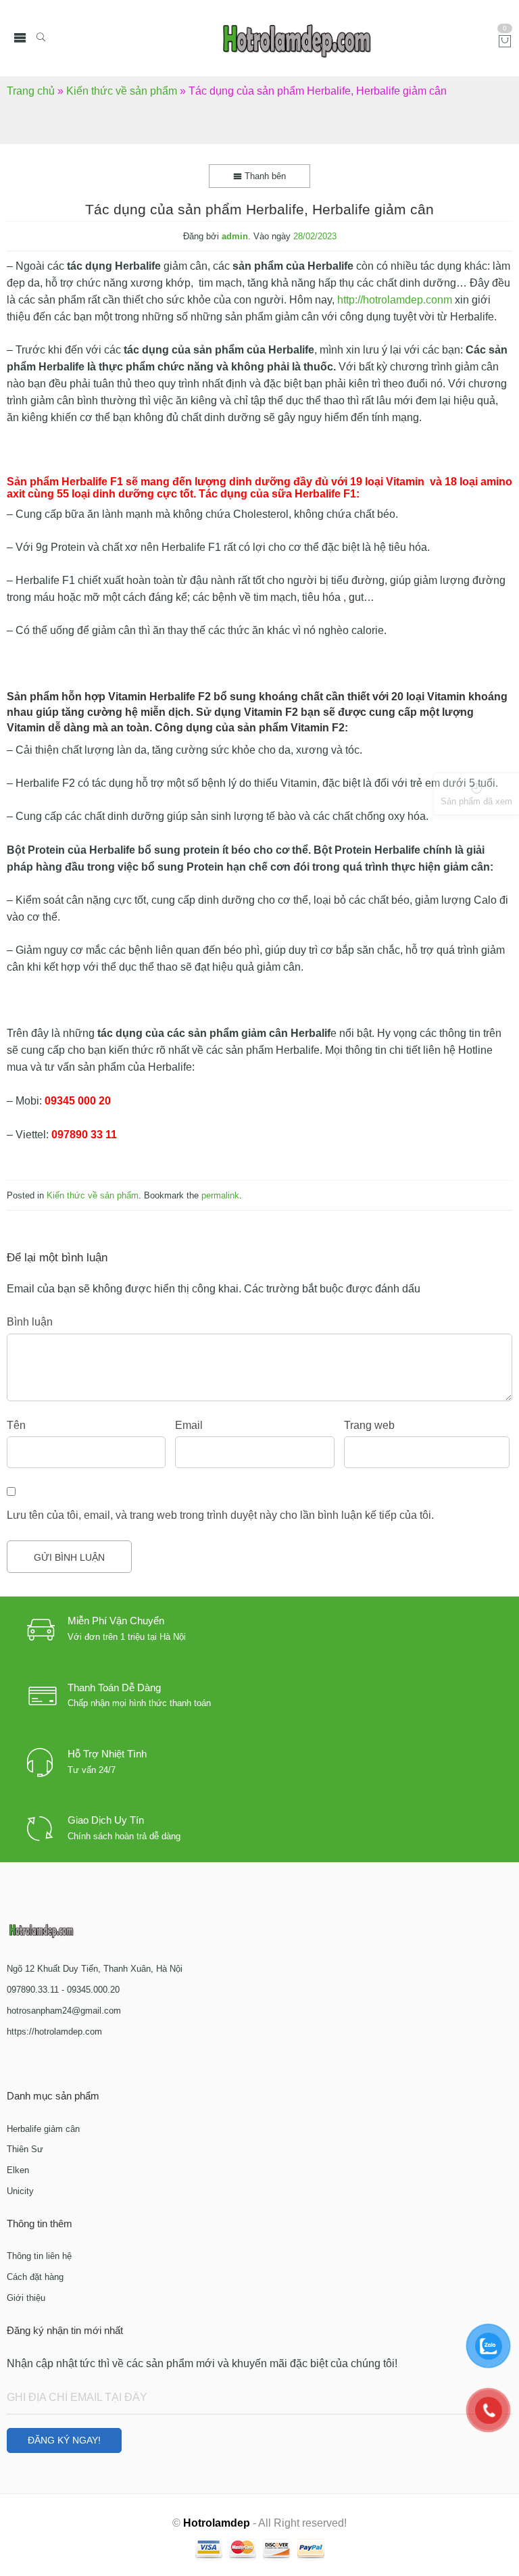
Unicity (20, 2191)
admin (235, 236)
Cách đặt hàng (35, 2277)
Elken (18, 2170)
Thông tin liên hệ (39, 2256)
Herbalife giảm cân (43, 2129)
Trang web (369, 1425)
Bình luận (30, 1322)
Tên (16, 1425)
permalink (220, 1195)
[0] (505, 42)
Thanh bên (264, 176)
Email (189, 1425)
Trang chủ (31, 91)
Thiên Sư (25, 2149)
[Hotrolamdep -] (297, 38)
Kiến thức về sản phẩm (122, 91)
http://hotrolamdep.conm (395, 300)
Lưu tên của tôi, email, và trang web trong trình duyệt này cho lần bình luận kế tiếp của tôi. (220, 1515)
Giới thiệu (26, 2298)
